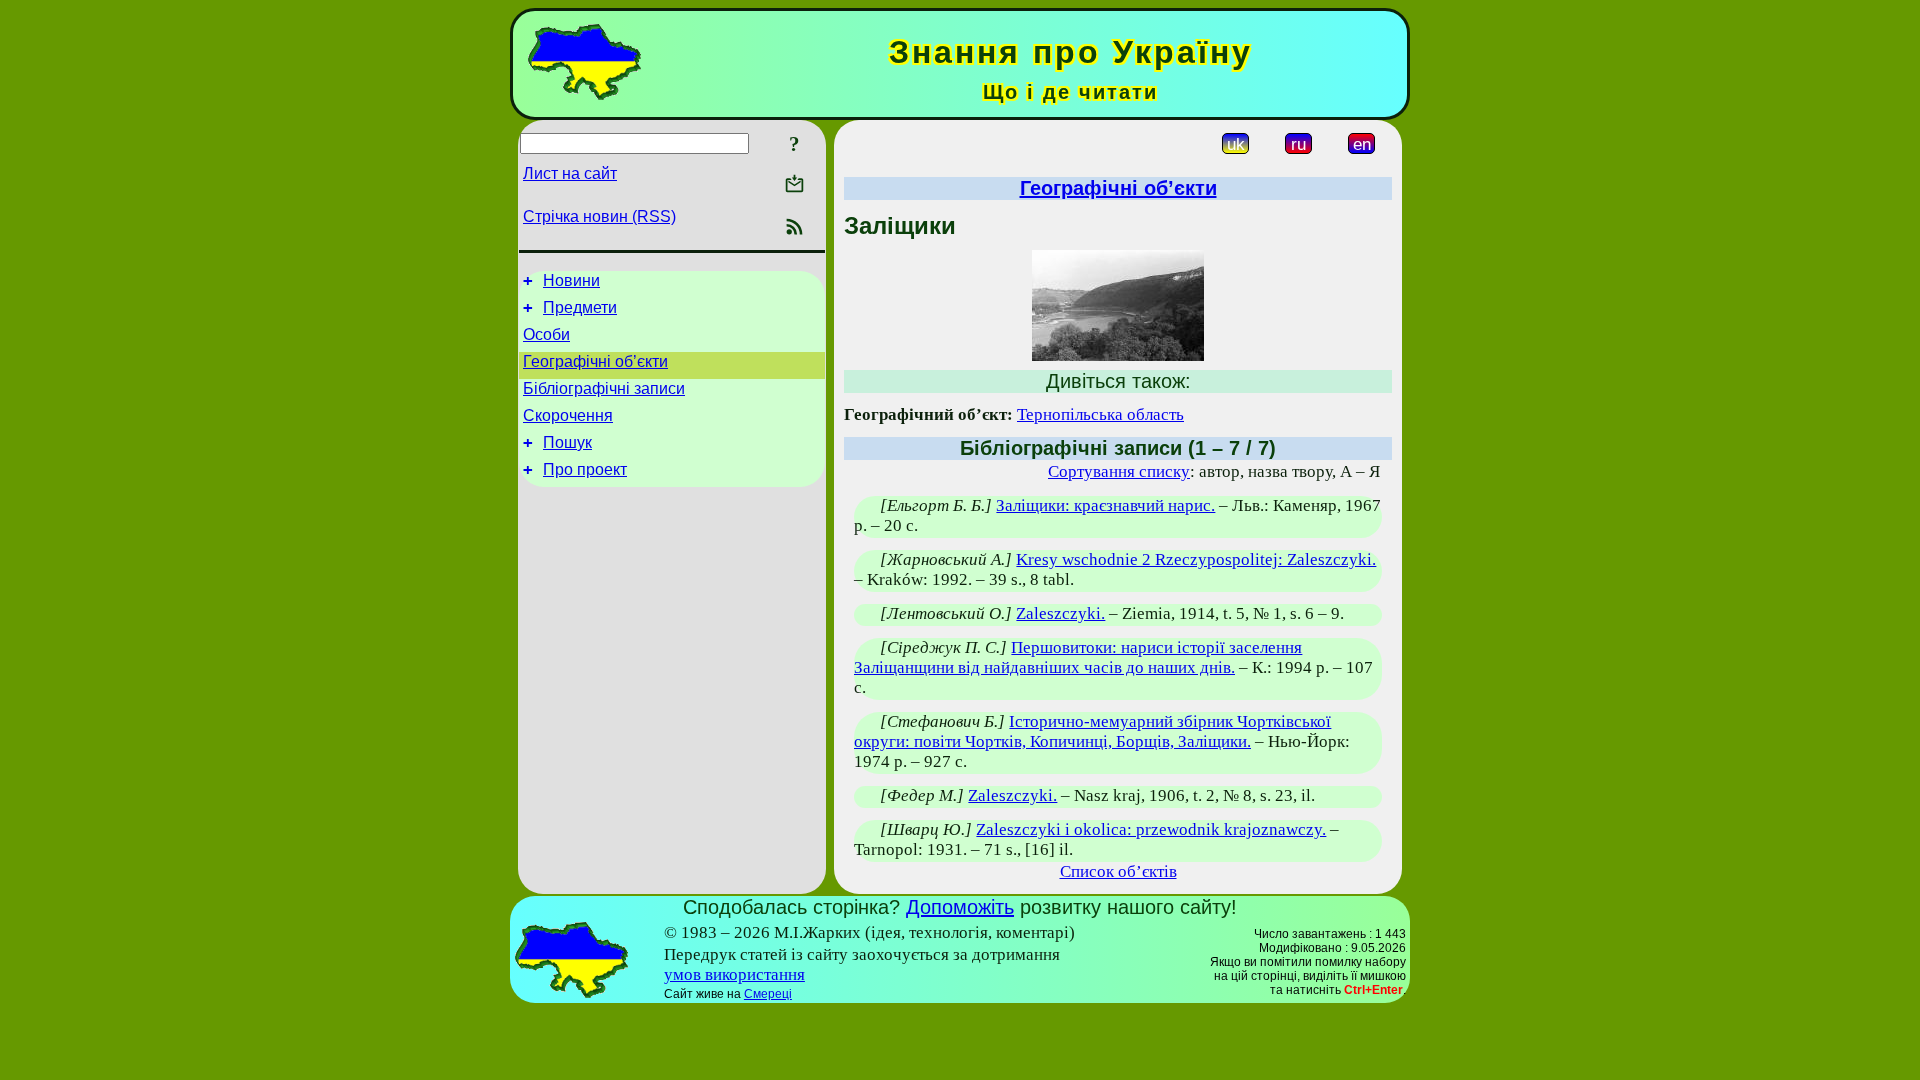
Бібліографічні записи (604, 388)
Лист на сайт (570, 173)
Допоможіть (960, 907)
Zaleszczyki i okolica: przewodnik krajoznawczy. (1151, 829)
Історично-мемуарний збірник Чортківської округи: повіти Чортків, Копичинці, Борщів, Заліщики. (1092, 731)
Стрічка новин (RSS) (599, 216)
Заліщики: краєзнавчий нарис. (1105, 505)
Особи (546, 334)
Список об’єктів (1118, 871)
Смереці (768, 994)
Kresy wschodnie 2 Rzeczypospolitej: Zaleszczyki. (1196, 559)
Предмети (580, 307)
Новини (571, 280)
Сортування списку (1119, 471)
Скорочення (568, 415)
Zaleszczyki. (1060, 613)
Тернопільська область (1100, 414)
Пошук (567, 442)
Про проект (585, 469)
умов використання (734, 974)
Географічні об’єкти (595, 361)
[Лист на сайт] (794, 185)
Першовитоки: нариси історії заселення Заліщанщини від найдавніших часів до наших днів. (1078, 657)
